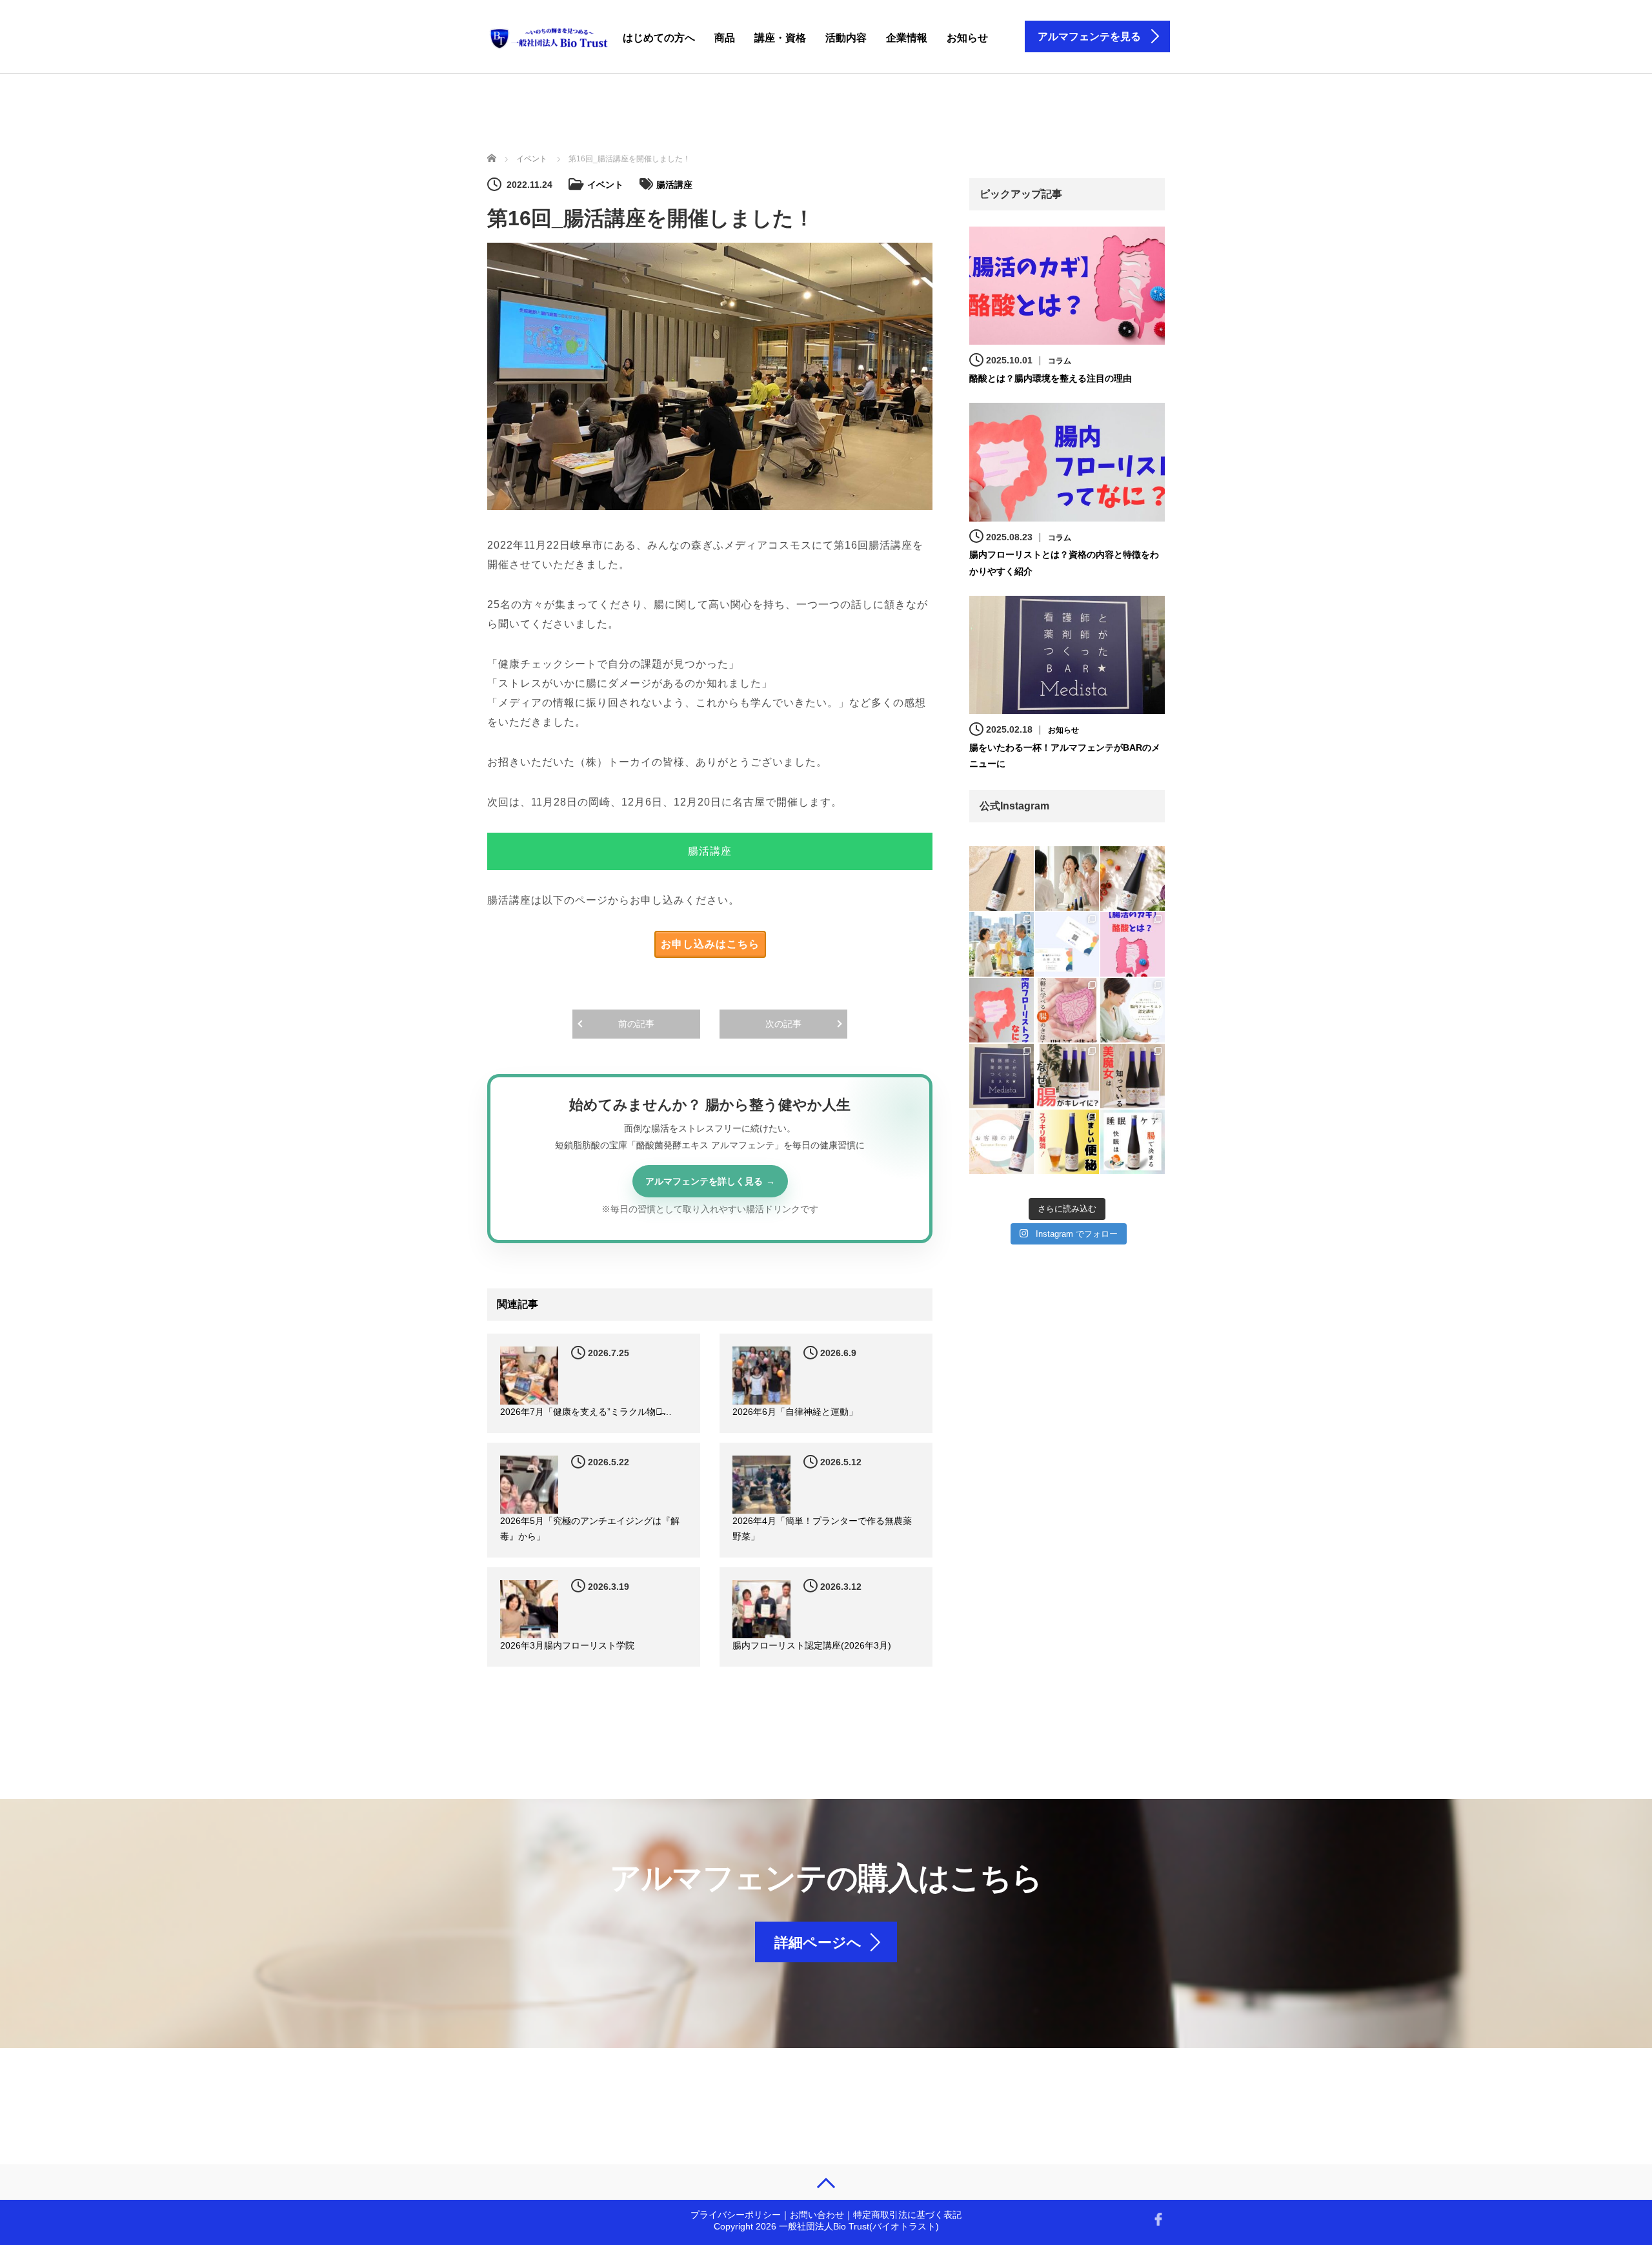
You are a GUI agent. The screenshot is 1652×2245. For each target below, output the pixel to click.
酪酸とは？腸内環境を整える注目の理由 (1051, 378)
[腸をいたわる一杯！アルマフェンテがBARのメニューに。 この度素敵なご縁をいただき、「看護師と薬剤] (1002, 1076)
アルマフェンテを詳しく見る (704, 1181)
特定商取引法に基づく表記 (907, 2215)
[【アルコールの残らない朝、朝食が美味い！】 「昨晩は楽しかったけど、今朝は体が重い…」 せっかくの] (1002, 944)
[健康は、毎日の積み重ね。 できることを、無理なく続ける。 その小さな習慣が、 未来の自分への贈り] (1133, 879)
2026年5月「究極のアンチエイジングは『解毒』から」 (590, 1529)
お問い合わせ (817, 2215)
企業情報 (907, 38)
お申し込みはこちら (710, 944)
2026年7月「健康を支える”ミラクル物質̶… (586, 1412)
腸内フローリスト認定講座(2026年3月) (812, 1645)
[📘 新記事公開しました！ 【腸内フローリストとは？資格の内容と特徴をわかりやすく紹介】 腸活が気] (1002, 1010)
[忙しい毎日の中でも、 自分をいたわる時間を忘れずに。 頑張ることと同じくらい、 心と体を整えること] (1002, 879)
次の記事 (783, 1024)
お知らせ (967, 38)
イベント (605, 185)
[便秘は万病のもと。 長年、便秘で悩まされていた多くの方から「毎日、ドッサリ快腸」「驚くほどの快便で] (1067, 1142)
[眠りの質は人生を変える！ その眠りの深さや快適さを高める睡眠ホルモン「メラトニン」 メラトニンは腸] (1133, 1142)
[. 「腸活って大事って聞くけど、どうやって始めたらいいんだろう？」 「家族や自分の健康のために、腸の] (1133, 1010)
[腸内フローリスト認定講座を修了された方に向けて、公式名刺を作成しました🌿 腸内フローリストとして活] (1067, 944)
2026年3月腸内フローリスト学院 (567, 1645)
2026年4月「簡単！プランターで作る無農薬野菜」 (822, 1529)
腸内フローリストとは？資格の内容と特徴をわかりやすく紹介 (1064, 563)
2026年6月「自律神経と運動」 (795, 1412)
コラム (1060, 361)
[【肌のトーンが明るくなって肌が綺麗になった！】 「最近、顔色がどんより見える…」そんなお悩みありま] (1067, 879)
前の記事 (636, 1024)
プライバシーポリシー (736, 2215)
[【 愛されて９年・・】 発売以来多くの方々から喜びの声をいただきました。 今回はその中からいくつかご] (1002, 1142)
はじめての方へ (659, 38)
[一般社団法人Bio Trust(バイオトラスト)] (549, 36)
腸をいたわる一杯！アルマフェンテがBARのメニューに (1065, 756)
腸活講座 (674, 185)
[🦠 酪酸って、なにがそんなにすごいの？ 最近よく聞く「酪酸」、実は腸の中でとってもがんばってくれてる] (1133, 944)
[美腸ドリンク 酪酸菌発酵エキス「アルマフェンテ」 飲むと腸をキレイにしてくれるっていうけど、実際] (1067, 1076)
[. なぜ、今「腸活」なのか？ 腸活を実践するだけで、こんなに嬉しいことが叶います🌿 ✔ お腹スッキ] (1067, 1010)
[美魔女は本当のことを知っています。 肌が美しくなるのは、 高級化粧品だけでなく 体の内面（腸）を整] (1133, 1076)
